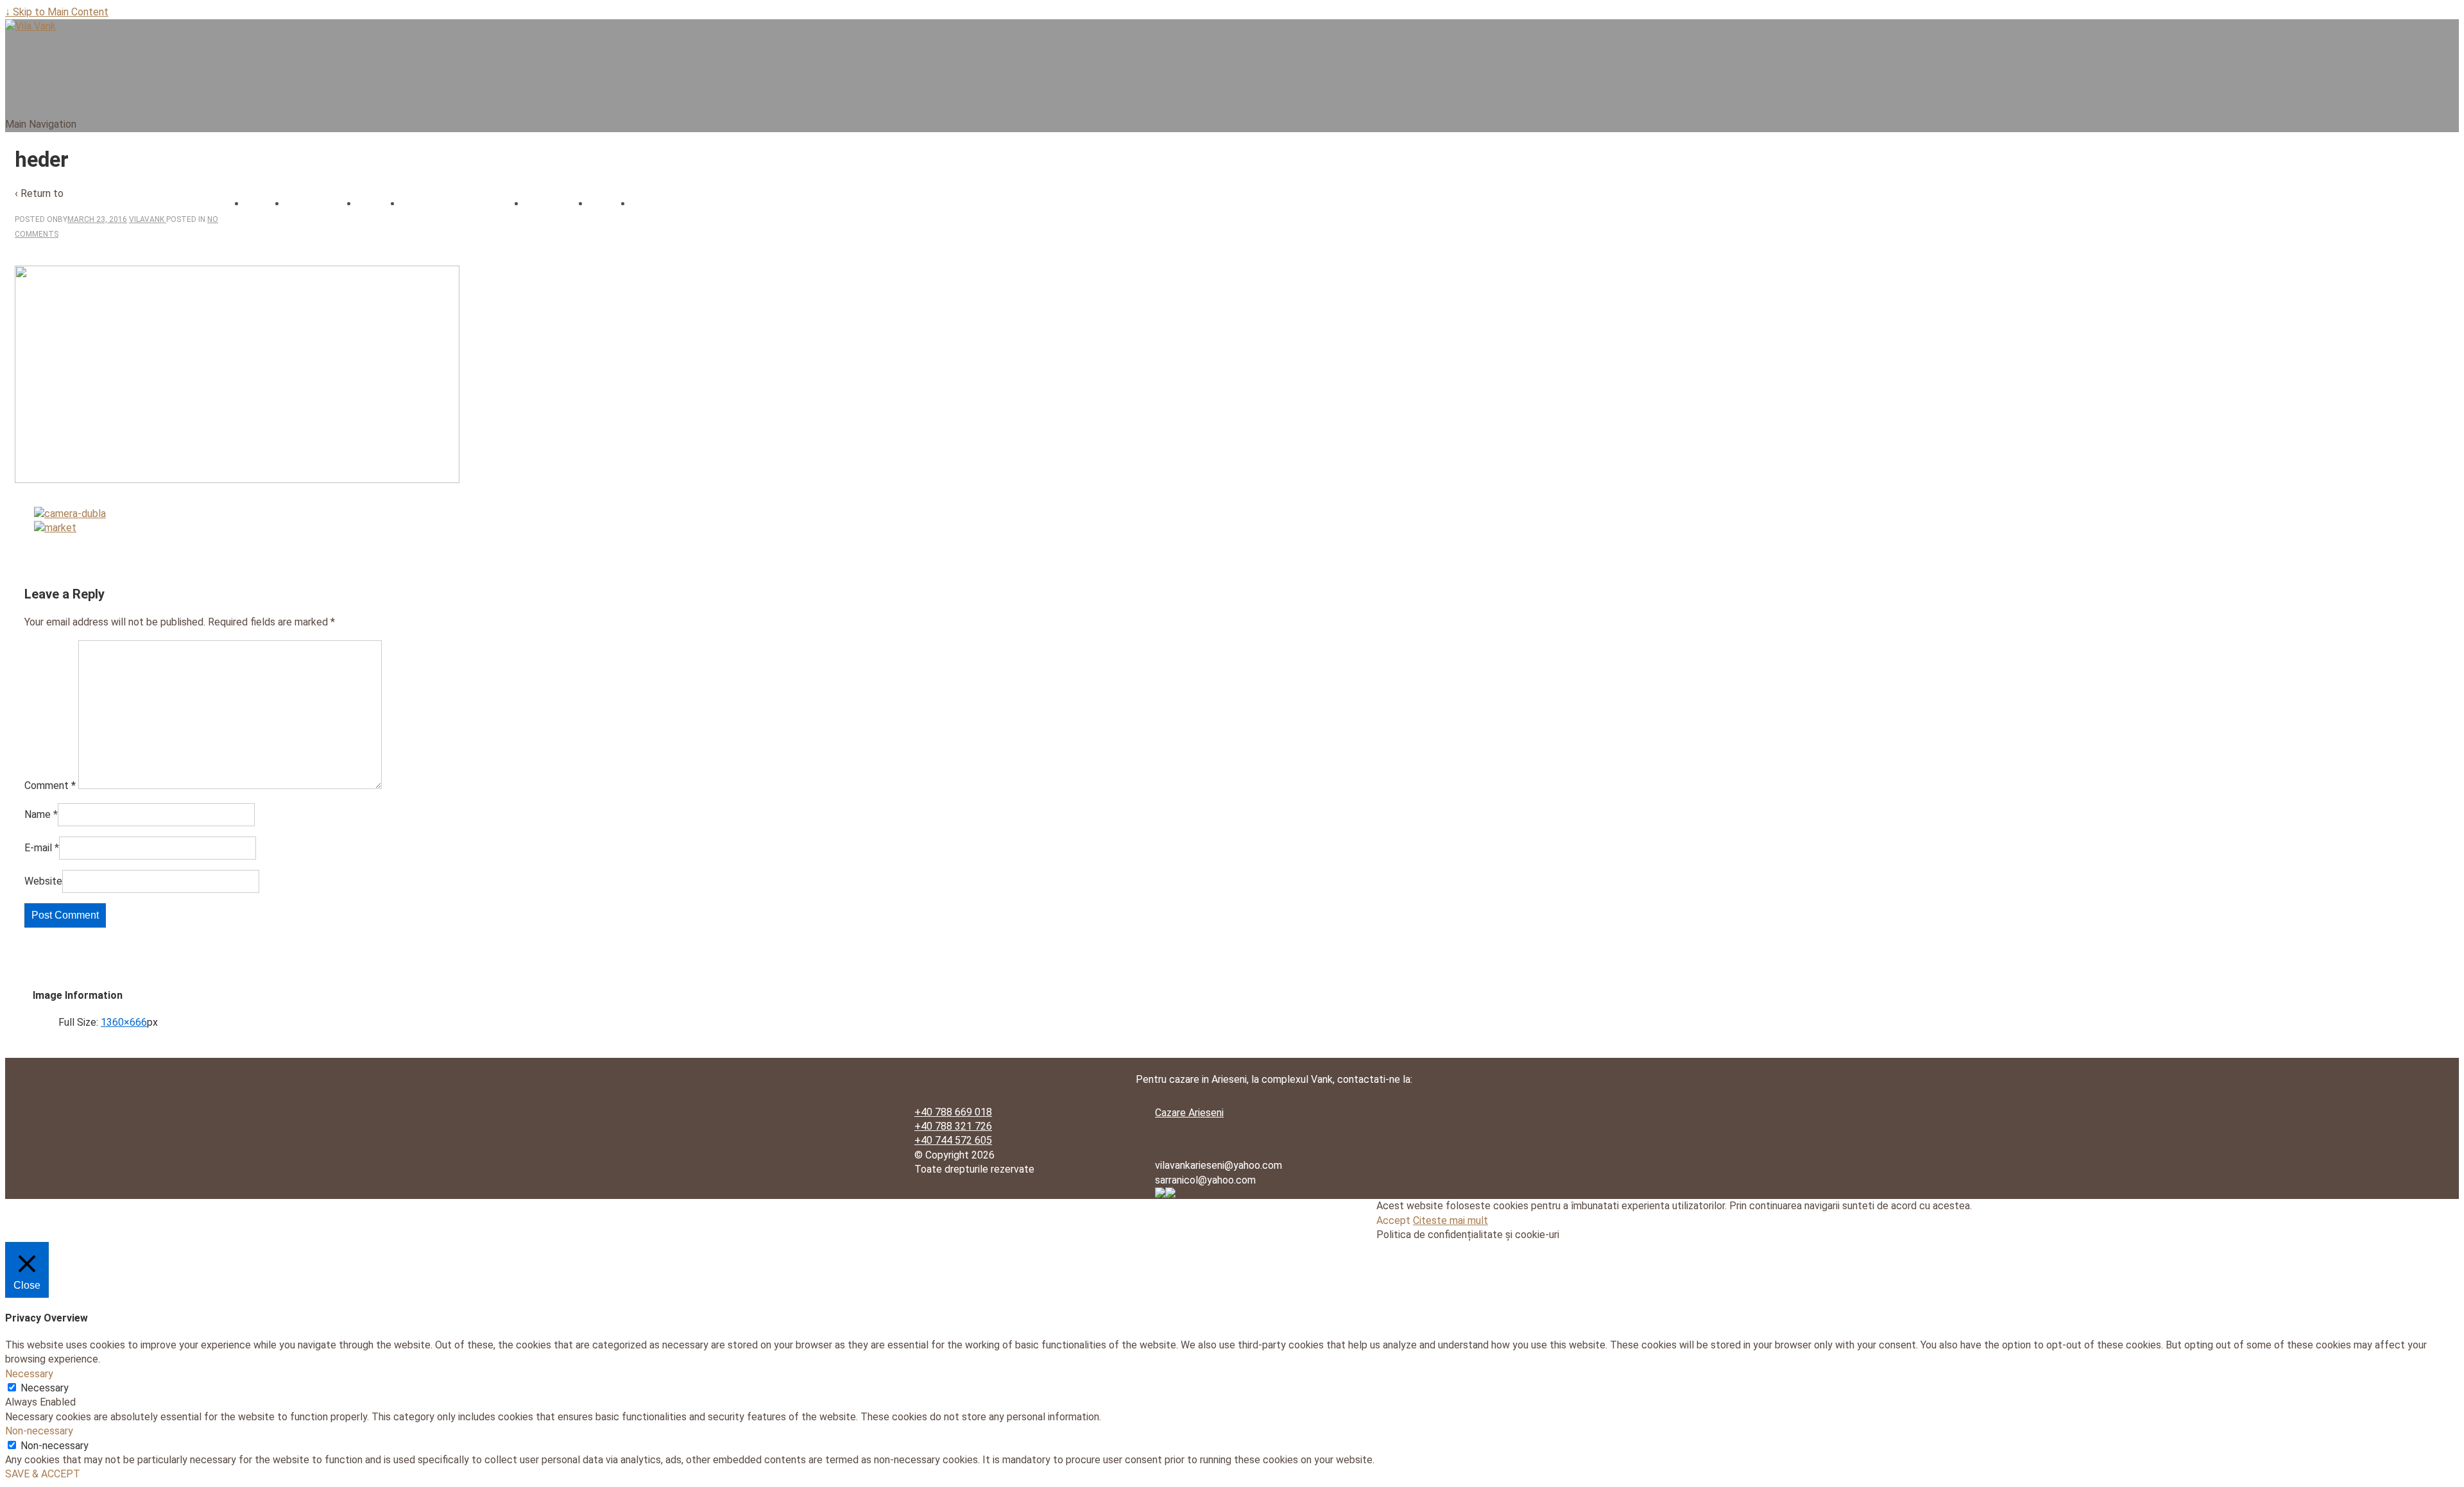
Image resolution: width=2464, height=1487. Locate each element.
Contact (655, 204)
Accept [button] (1393, 1220)
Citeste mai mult (1450, 1220)
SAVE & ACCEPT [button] (43, 1474)
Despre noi (314, 204)
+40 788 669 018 (953, 1112)
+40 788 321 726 (953, 1126)
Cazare (379, 204)
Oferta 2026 (557, 204)
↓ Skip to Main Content (57, 12)
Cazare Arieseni (1189, 1113)
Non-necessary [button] (39, 1431)
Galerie (610, 204)
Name (38, 814)
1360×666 (124, 1022)
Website (43, 881)
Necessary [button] (29, 1374)
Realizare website (1195, 1209)
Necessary (45, 1388)
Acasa (265, 204)
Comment (50, 786)
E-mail (38, 848)
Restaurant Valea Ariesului (463, 204)
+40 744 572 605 (953, 1140)
